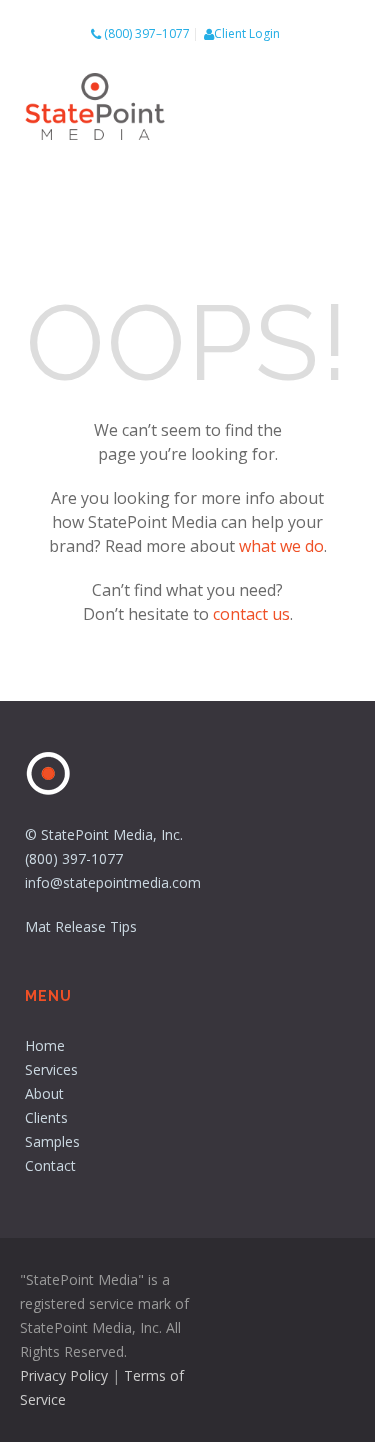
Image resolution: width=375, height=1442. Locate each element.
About (44, 1093)
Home (45, 1045)
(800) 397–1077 (147, 33)
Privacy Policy (64, 1375)
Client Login (247, 33)
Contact (50, 1165)
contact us (251, 614)
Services (51, 1069)
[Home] (95, 110)
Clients (46, 1117)
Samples (52, 1141)
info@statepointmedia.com (113, 882)
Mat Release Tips (81, 926)
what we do (281, 546)
